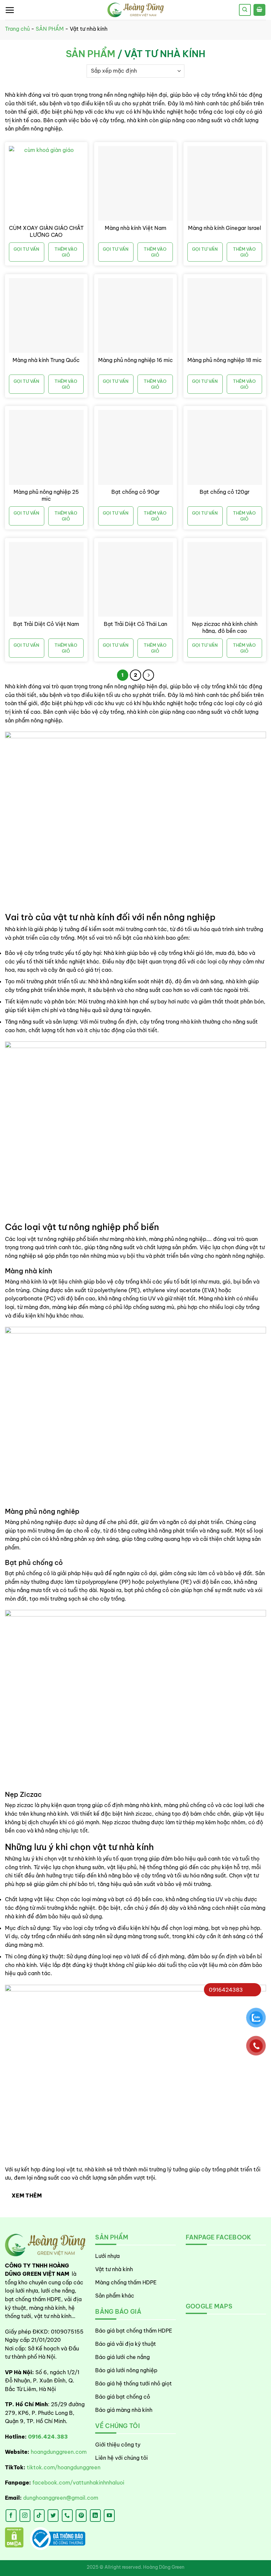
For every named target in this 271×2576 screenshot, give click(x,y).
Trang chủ (17, 29)
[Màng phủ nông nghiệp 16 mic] (135, 315)
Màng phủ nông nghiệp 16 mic (135, 360)
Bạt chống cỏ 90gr (135, 492)
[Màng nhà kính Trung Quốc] (46, 315)
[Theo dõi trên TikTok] (39, 2516)
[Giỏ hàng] (259, 10)
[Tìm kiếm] (245, 10)
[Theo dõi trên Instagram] (25, 2516)
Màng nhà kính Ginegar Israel (225, 228)
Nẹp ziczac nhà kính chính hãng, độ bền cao (225, 627)
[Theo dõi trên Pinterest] (81, 2516)
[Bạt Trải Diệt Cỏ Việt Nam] (46, 579)
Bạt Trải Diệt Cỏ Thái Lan (135, 624)
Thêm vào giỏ (66, 252)
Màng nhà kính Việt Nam (135, 228)
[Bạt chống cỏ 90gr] (135, 447)
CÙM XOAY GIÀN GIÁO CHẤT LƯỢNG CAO (46, 231)
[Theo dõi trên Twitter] (53, 2516)
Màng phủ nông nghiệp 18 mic (225, 360)
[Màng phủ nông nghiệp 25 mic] (46, 447)
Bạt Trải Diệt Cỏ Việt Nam (46, 624)
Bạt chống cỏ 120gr (225, 492)
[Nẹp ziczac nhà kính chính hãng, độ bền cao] (225, 579)
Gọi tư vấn (26, 249)
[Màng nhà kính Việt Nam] (135, 183)
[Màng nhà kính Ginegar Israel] (225, 183)
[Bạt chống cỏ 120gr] (225, 447)
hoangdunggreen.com (59, 2452)
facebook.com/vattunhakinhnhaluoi (78, 2483)
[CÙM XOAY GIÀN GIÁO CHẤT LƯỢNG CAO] (46, 183)
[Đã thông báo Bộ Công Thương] (58, 2539)
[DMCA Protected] (14, 2539)
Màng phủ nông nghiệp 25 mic (46, 495)
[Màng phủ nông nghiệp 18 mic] (225, 315)
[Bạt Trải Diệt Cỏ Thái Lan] (135, 579)
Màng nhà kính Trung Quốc (46, 360)
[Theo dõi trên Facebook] (11, 2516)
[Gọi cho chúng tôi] (67, 2516)
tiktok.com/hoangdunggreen (64, 2467)
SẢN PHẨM (50, 29)
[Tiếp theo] (148, 675)
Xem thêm (27, 2195)
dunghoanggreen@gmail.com (61, 2498)
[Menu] (10, 10)
